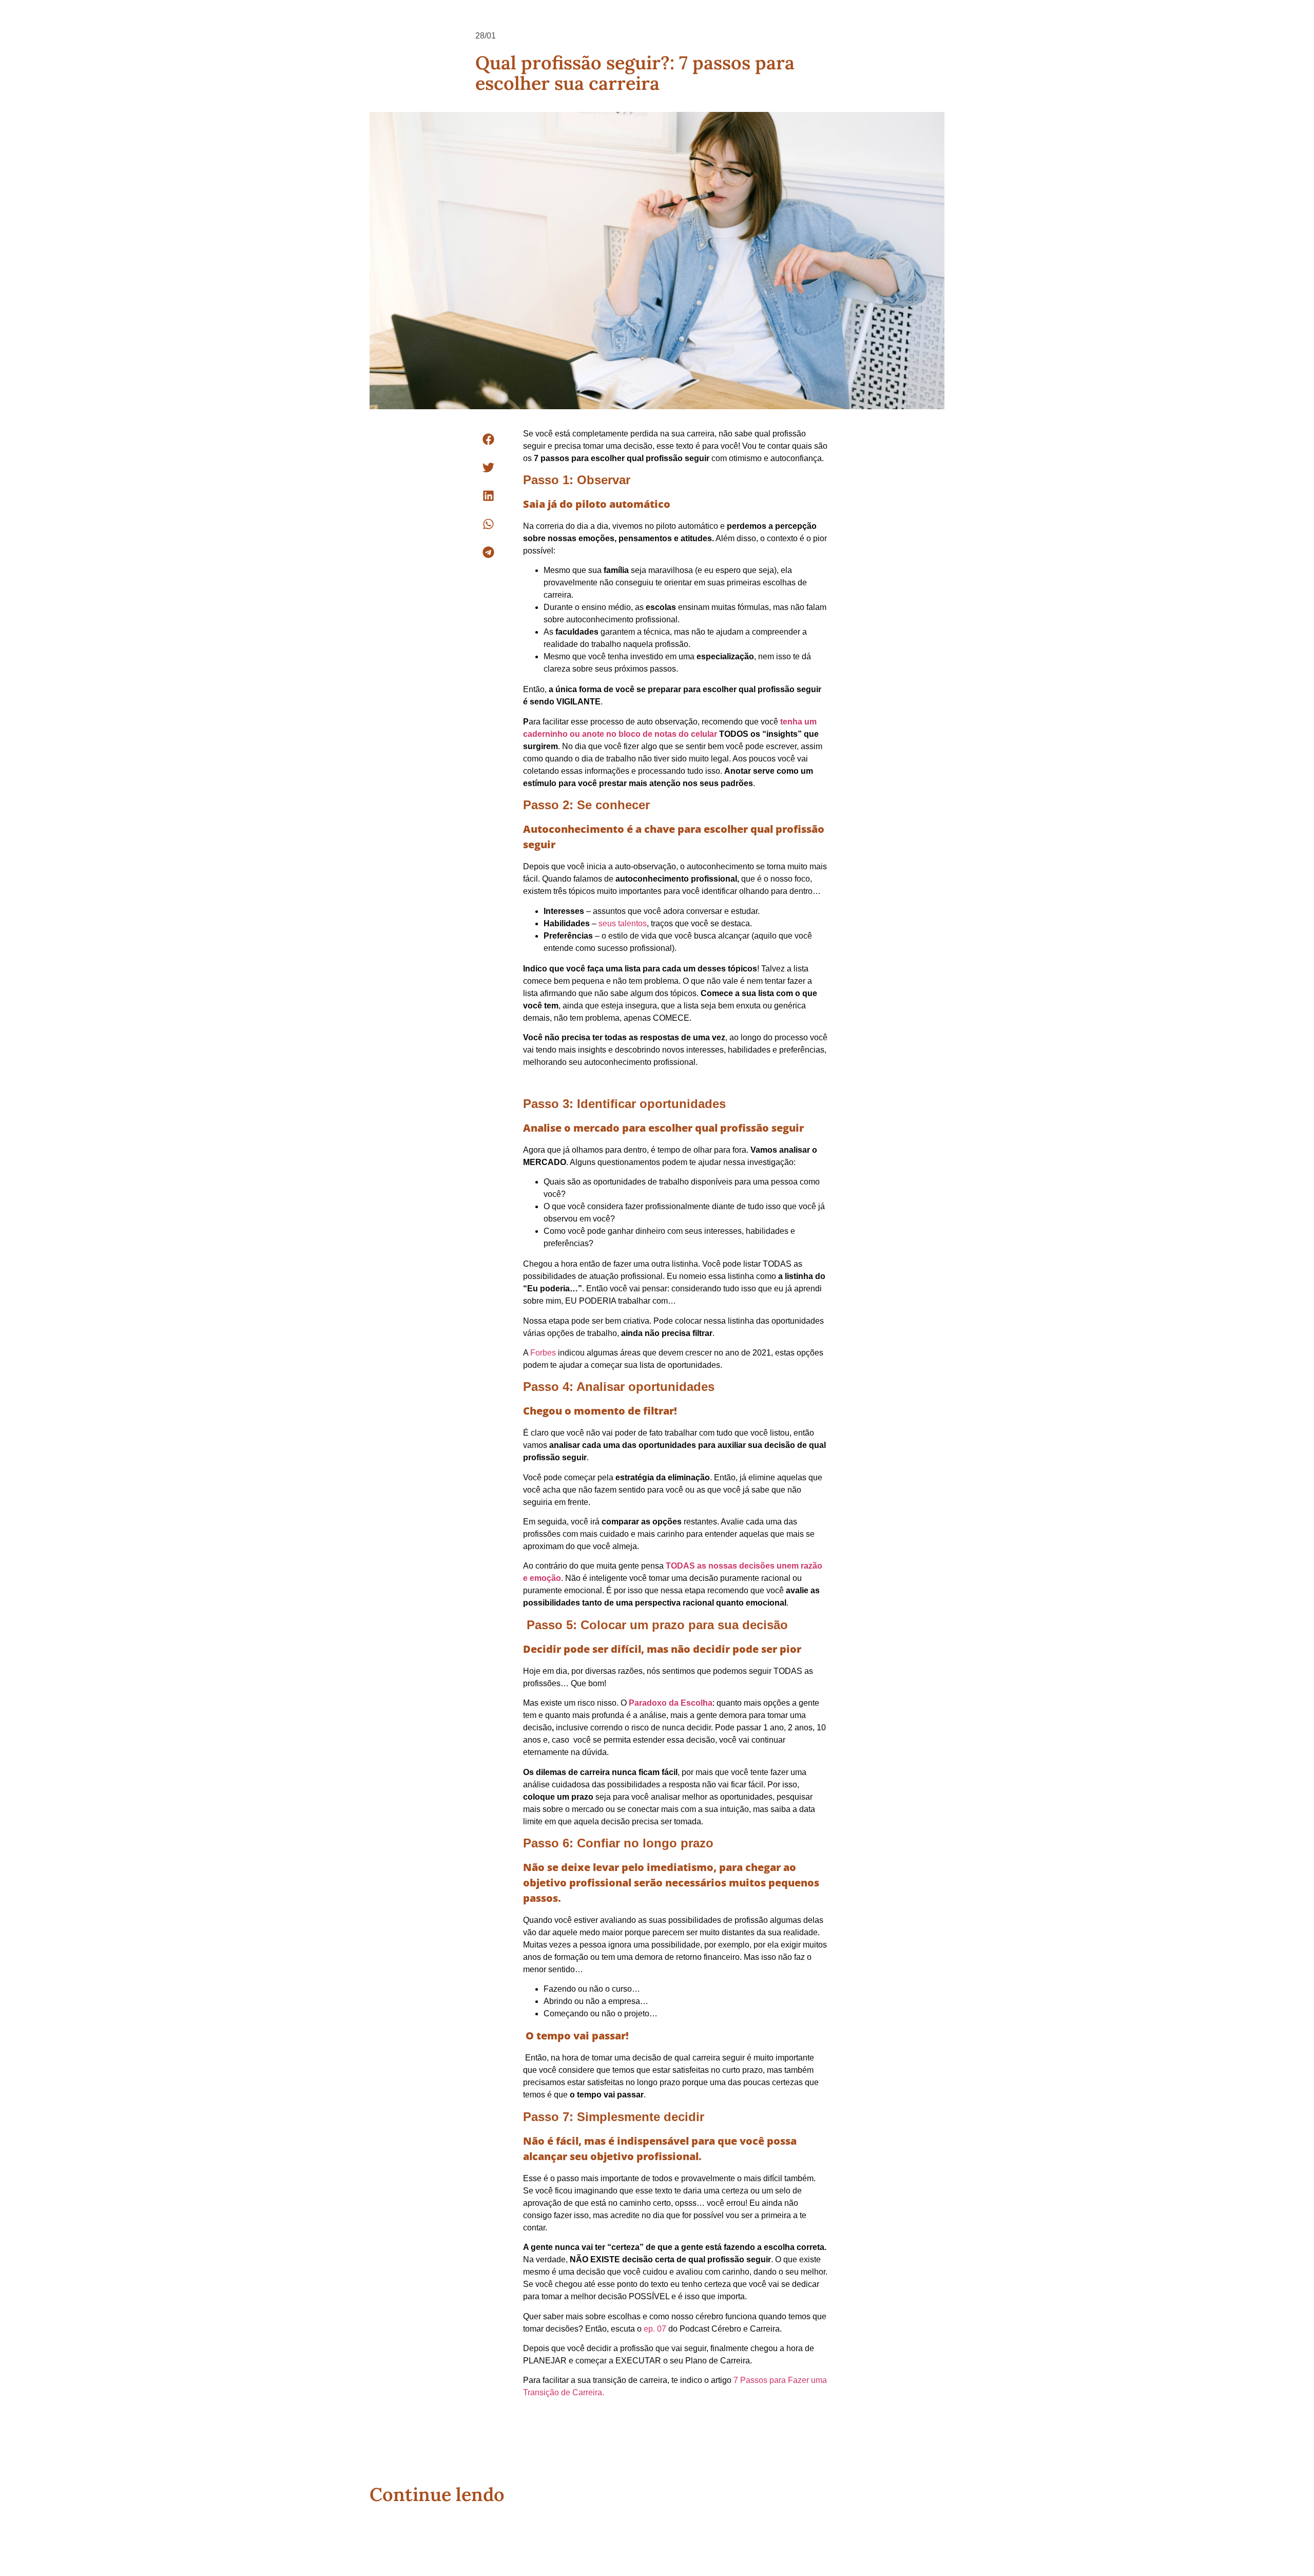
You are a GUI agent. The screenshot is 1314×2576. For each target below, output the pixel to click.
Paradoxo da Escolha (671, 1703)
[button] (488, 439)
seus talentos (623, 923)
